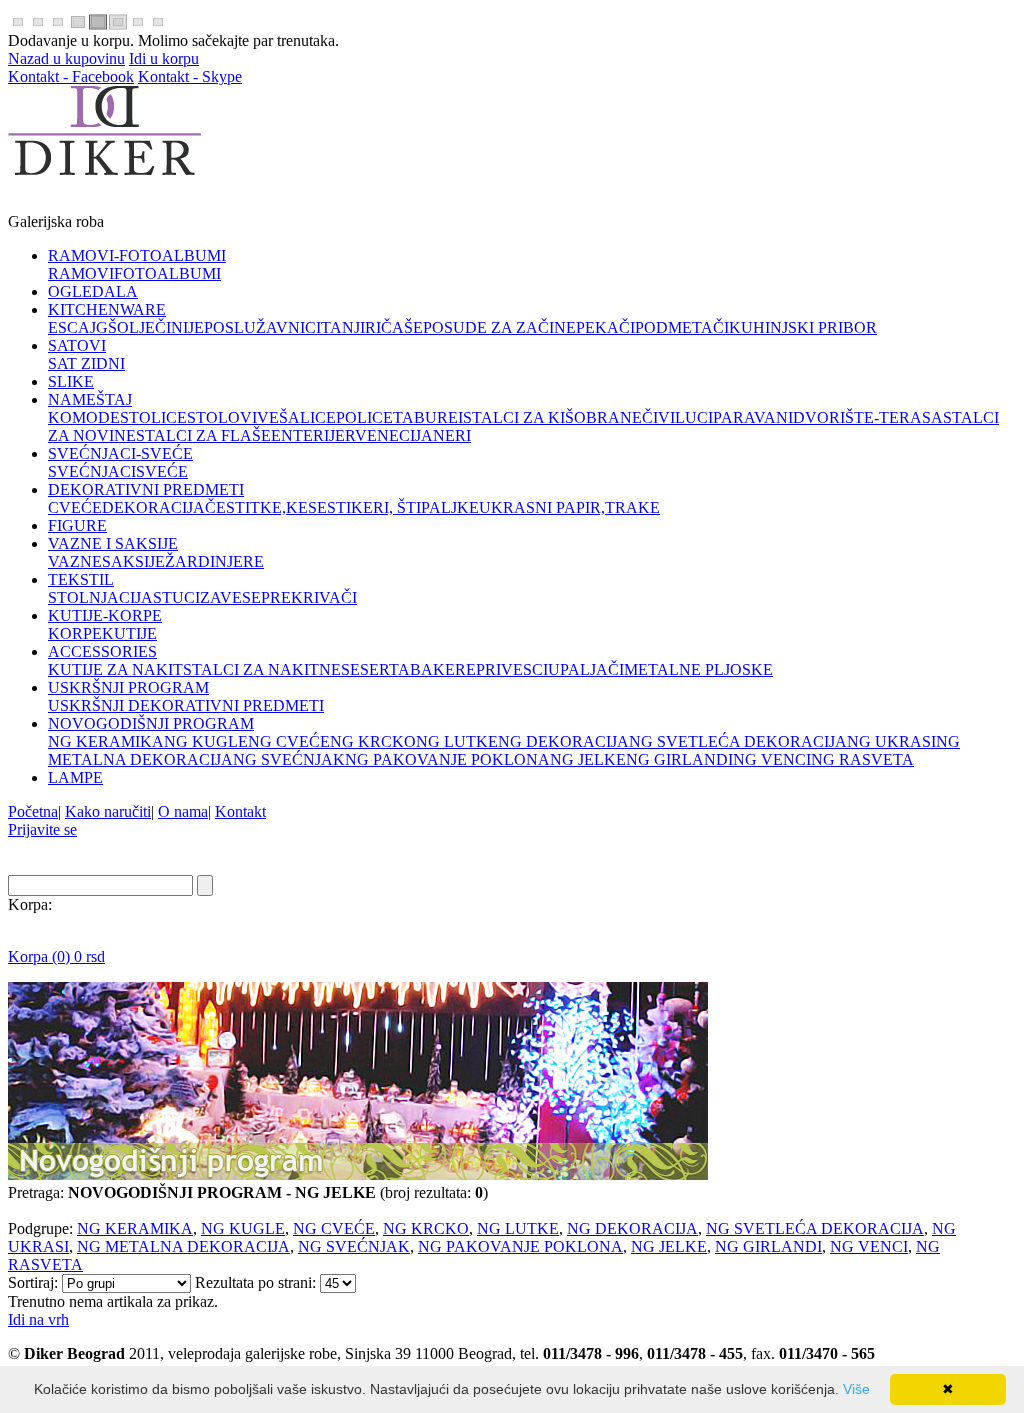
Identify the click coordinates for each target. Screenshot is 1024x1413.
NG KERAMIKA (135, 1228)
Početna (33, 811)
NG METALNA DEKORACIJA (183, 1246)
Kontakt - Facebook (71, 76)
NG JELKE (669, 1246)
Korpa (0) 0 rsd (56, 956)
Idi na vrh (38, 1319)
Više (856, 1389)
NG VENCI (869, 1246)
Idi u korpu (164, 58)
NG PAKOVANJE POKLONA (520, 1246)
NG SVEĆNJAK (354, 1246)
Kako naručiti (108, 811)
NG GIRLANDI (768, 1246)
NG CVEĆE (334, 1228)
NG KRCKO (426, 1228)
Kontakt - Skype (190, 76)
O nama (183, 811)
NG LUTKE (518, 1228)
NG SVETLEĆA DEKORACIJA (815, 1228)
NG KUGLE (243, 1228)
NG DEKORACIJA (632, 1228)
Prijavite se (42, 829)
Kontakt (240, 811)
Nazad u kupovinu (66, 58)
